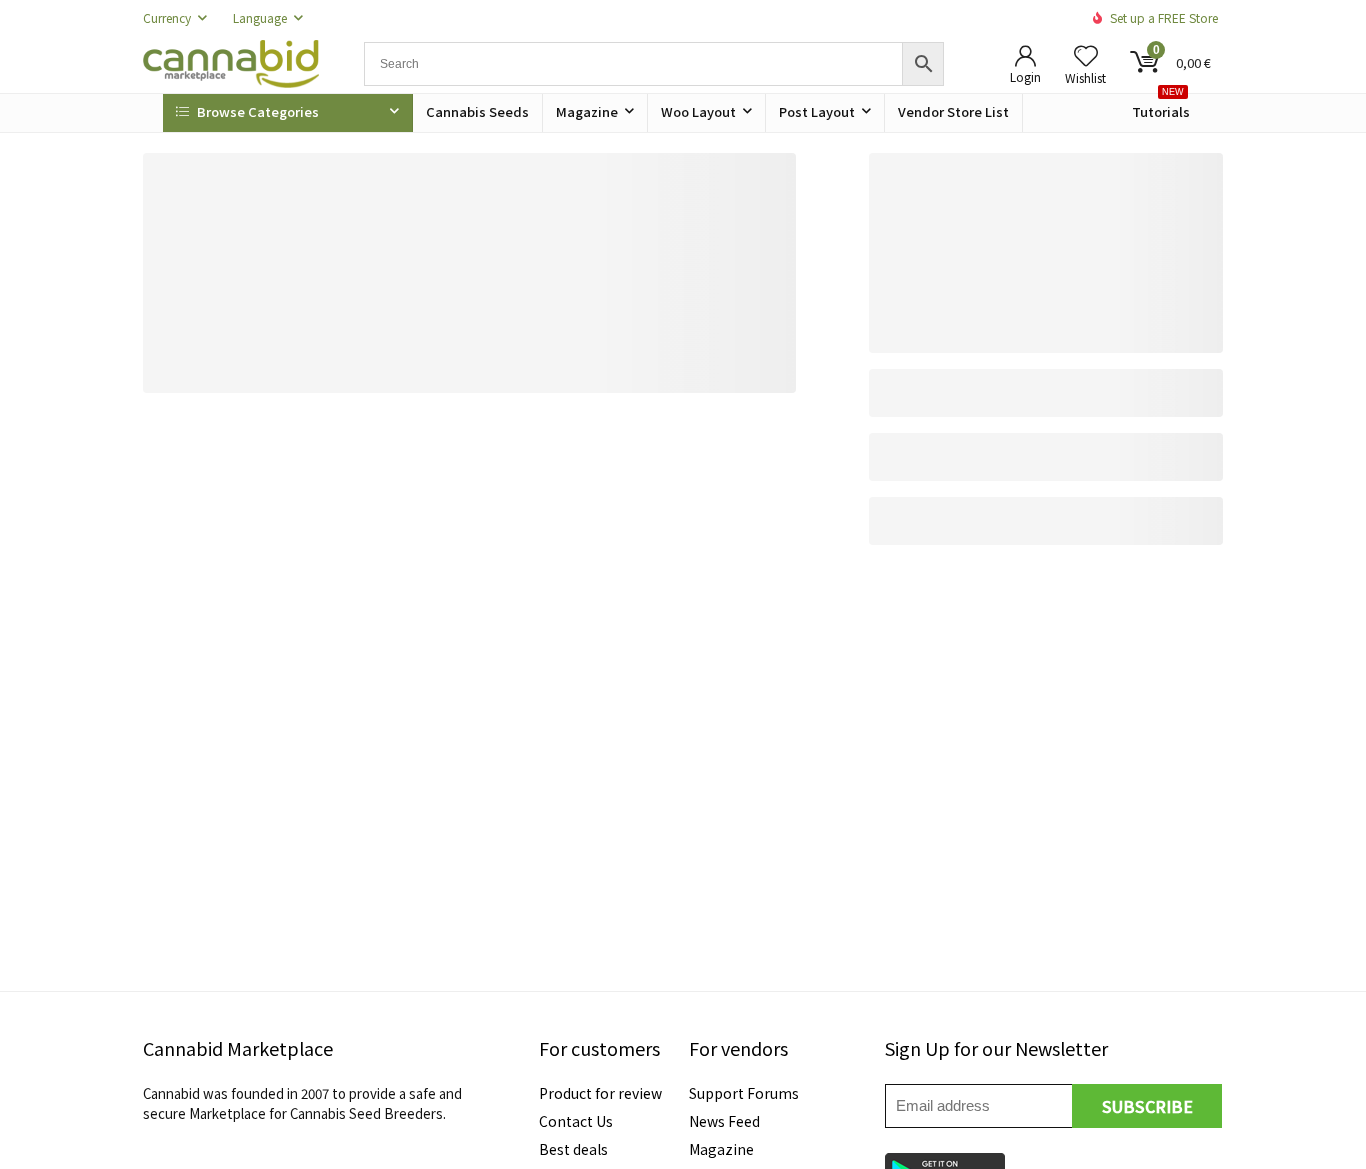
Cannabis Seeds (477, 111)
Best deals (573, 1149)
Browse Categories (256, 111)
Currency (167, 17)
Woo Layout (698, 111)
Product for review (600, 1093)
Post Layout (817, 111)
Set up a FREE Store (1164, 17)
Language (260, 17)
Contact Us (576, 1121)
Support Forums (744, 1093)
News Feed (724, 1121)
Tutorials (1161, 107)
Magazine (587, 111)
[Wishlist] (1086, 55)
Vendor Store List (953, 111)
